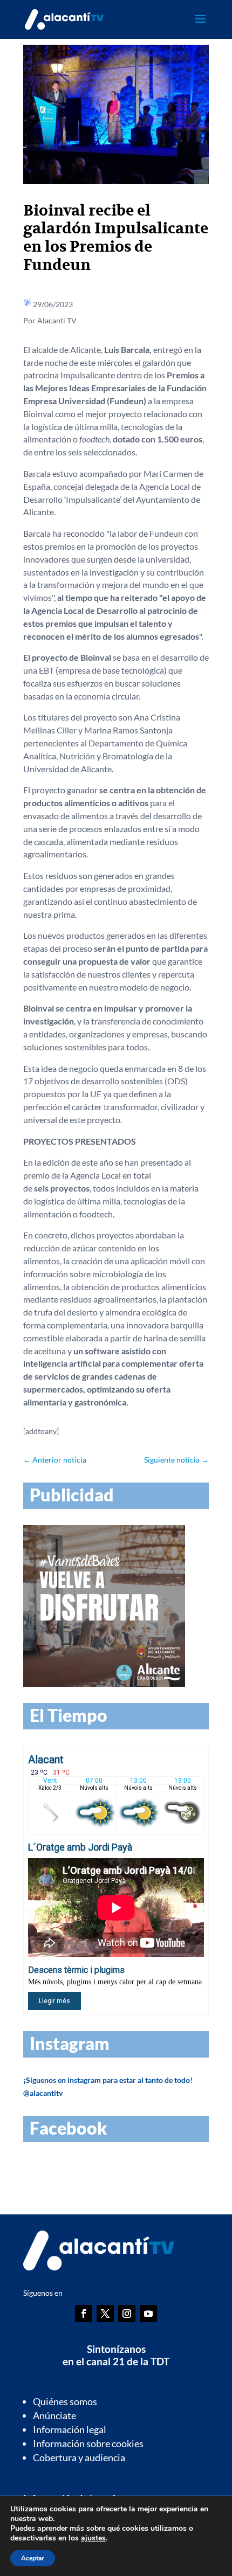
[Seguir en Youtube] (148, 2314)
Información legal (70, 2429)
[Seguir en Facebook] (84, 2314)
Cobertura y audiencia (79, 2457)
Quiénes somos (65, 2401)
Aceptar (33, 2558)
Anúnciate (54, 2415)
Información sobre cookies (88, 2443)
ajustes (93, 2538)
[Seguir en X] (105, 2314)
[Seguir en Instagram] (127, 2314)
